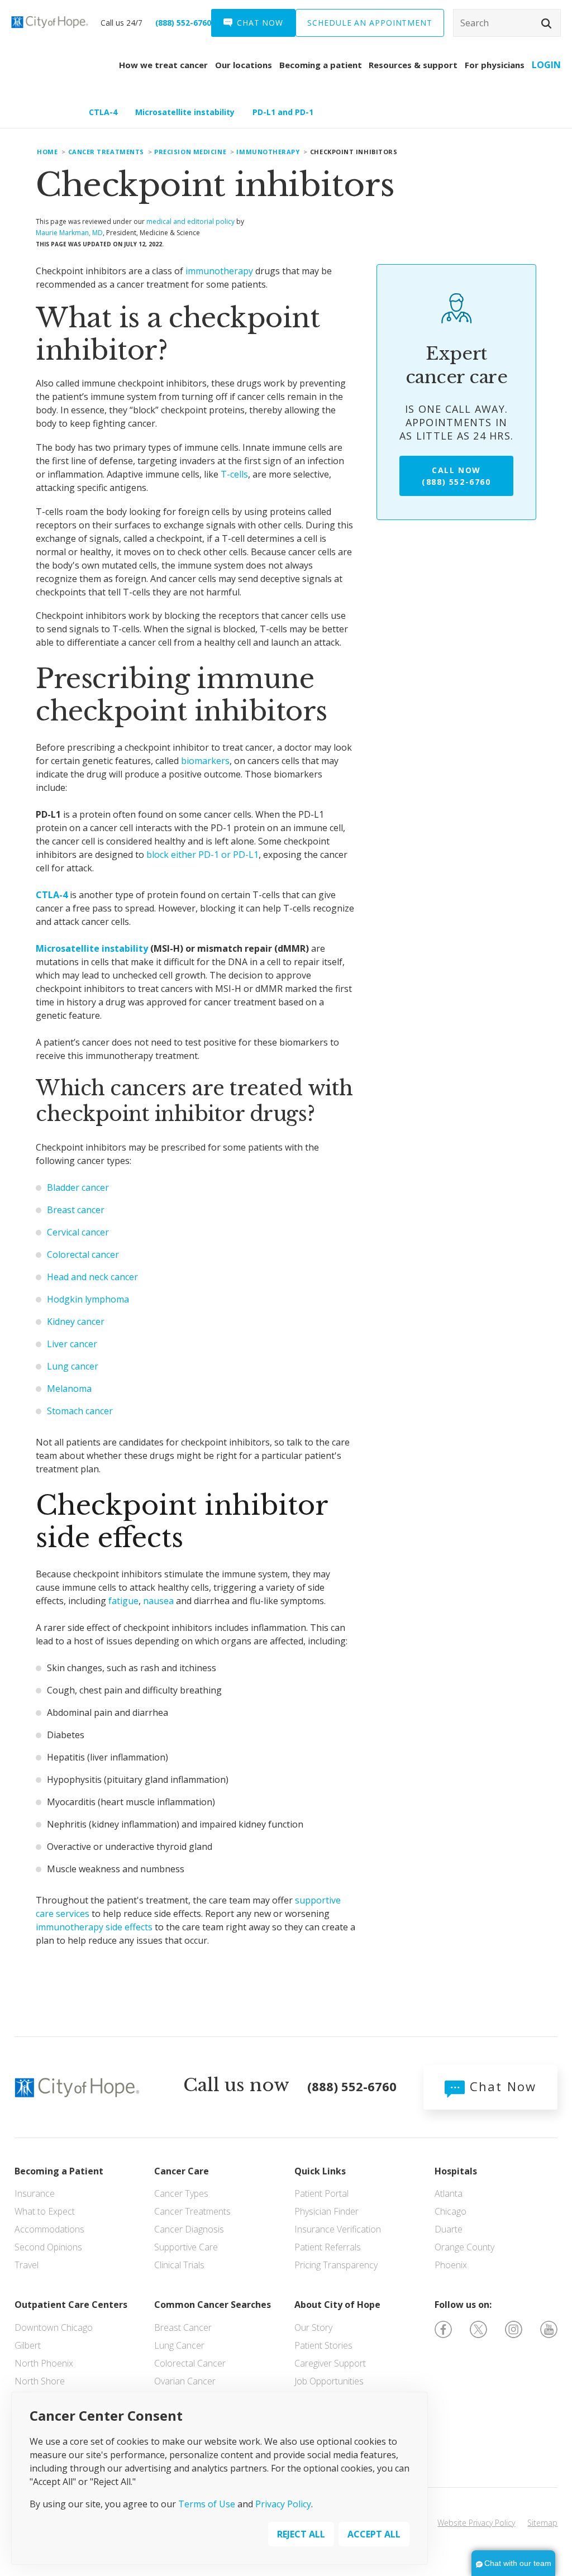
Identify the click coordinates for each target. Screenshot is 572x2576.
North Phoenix (44, 2363)
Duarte (449, 2229)
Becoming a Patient (59, 2171)
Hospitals (456, 2171)
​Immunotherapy (268, 152)
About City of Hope (337, 2305)
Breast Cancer (183, 2327)
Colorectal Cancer (190, 2363)
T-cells (234, 474)
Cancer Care (182, 2171)
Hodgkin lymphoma (88, 1299)
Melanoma (69, 1389)
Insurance (35, 2193)
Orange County (464, 2247)
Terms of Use (207, 2504)
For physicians (495, 65)
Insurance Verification (338, 2229)
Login (546, 65)
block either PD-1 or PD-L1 (202, 855)
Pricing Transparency (336, 2265)
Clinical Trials (179, 2265)
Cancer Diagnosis (189, 2229)
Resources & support (413, 65)
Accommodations (49, 2229)
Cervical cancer (78, 1232)
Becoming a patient (321, 65)
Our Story (313, 2327)
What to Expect (45, 2211)
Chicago (451, 2211)
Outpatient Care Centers (71, 2305)
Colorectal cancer (83, 1254)
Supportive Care (186, 2247)
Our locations (244, 65)
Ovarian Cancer (185, 2381)
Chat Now (500, 2086)
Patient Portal (321, 2193)
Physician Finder (326, 2211)
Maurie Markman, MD (69, 233)
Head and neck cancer (92, 1277)
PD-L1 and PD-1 (283, 112)
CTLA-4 (103, 112)
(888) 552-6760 (183, 23)
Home (47, 152)
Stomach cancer (80, 1411)
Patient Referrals (328, 2247)
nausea (158, 1601)
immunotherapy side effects (94, 1927)
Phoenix (451, 2265)
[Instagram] (514, 2328)
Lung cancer (73, 1366)
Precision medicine (190, 152)
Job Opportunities (329, 2381)
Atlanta (449, 2193)
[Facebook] (443, 2328)
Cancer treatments (106, 152)
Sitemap (542, 2523)
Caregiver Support (330, 2363)
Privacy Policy (283, 2504)
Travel (27, 2265)
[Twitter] (478, 2328)
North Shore (40, 2381)
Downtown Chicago (54, 2327)
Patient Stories (323, 2345)
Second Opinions (48, 2247)
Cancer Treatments (192, 2211)
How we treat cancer (163, 65)
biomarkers (205, 761)
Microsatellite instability (185, 112)
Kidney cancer (76, 1322)
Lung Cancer (179, 2345)
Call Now (456, 476)
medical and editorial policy (190, 221)
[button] (546, 23)
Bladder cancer (78, 1187)
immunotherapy (219, 271)
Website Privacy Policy (476, 2523)
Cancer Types (181, 2193)
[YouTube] (549, 2328)
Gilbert (28, 2345)
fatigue (123, 1601)
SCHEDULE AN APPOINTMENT (370, 23)
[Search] (507, 23)
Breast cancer (76, 1210)
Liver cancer (72, 1344)
